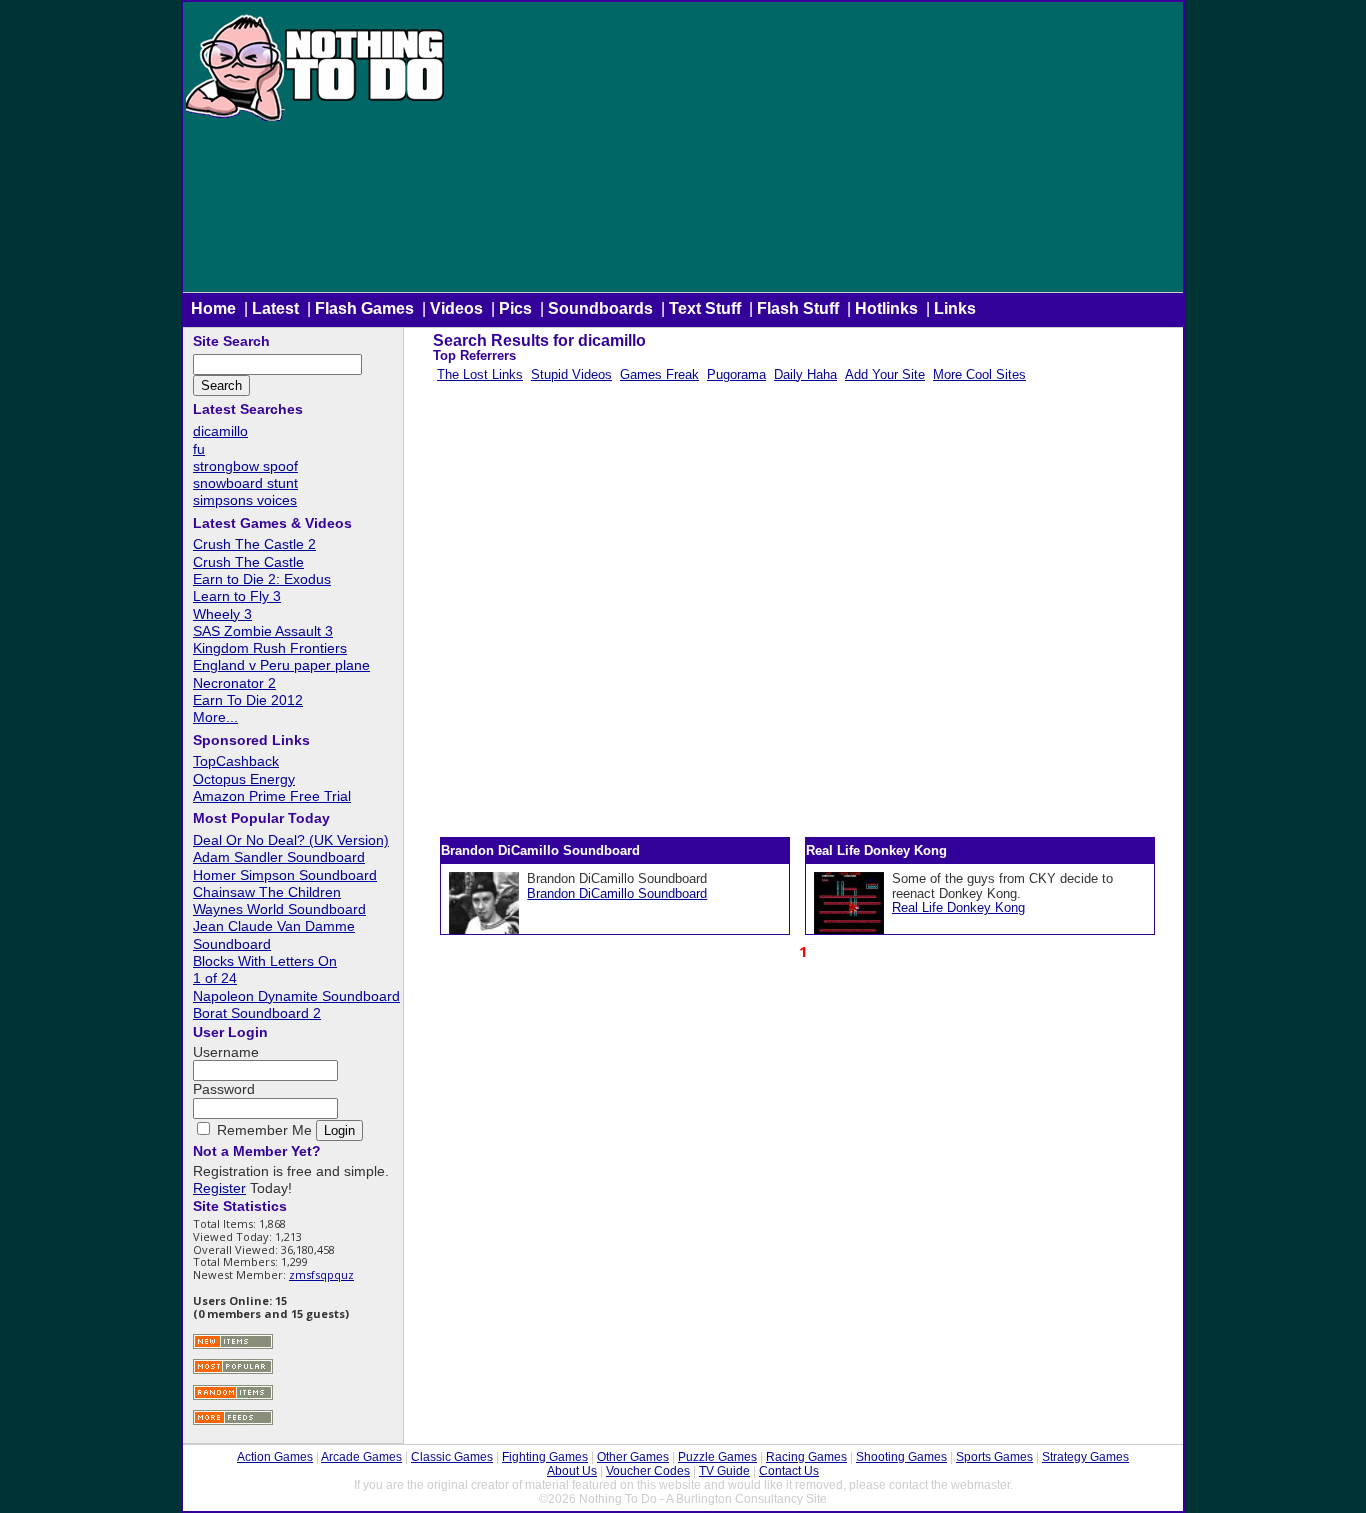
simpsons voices (245, 500)
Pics (515, 308)
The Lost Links (480, 374)
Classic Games (452, 1457)
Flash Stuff (798, 308)
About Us (572, 1471)
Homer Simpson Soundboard (285, 875)
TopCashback (236, 761)
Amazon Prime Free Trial (272, 796)
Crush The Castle (248, 562)
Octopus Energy (244, 779)
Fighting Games (545, 1457)
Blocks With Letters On (265, 961)
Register (219, 1188)
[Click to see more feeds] (233, 1422)
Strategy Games (1085, 1457)
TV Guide (724, 1471)
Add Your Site (885, 374)
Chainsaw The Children (267, 892)
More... (215, 717)
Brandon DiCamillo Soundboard (617, 893)
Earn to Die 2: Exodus (262, 579)
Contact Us (789, 1471)
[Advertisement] (815, 152)
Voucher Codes (648, 1471)
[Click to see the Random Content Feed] (233, 1397)
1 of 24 (215, 978)
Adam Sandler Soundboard (279, 857)
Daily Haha (805, 374)
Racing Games (806, 1457)
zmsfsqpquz (321, 1274)
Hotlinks (886, 308)
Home (213, 308)
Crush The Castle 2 (254, 544)
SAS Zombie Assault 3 (263, 631)
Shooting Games (901, 1457)
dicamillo (220, 431)
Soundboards (600, 308)
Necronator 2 (234, 683)
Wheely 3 (222, 614)
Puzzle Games (717, 1457)
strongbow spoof (245, 466)
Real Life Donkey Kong (958, 907)
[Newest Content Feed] (233, 1346)
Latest (275, 308)
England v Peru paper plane (281, 665)
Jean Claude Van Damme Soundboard (274, 934)
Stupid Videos (571, 374)
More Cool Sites (979, 374)
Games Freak (659, 374)
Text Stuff (705, 308)
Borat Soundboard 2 (257, 1013)
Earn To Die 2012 (248, 700)
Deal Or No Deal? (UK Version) (291, 840)
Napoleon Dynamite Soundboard (296, 996)
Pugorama (736, 374)
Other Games (633, 1457)
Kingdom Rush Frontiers (270, 648)
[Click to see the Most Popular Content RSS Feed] (233, 1371)
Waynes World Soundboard (279, 909)
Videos (456, 308)
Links (955, 308)
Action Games (275, 1457)
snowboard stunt (245, 483)
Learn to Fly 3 (237, 596)
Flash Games (364, 308)
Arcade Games (361, 1457)
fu (199, 449)
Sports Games (994, 1457)
